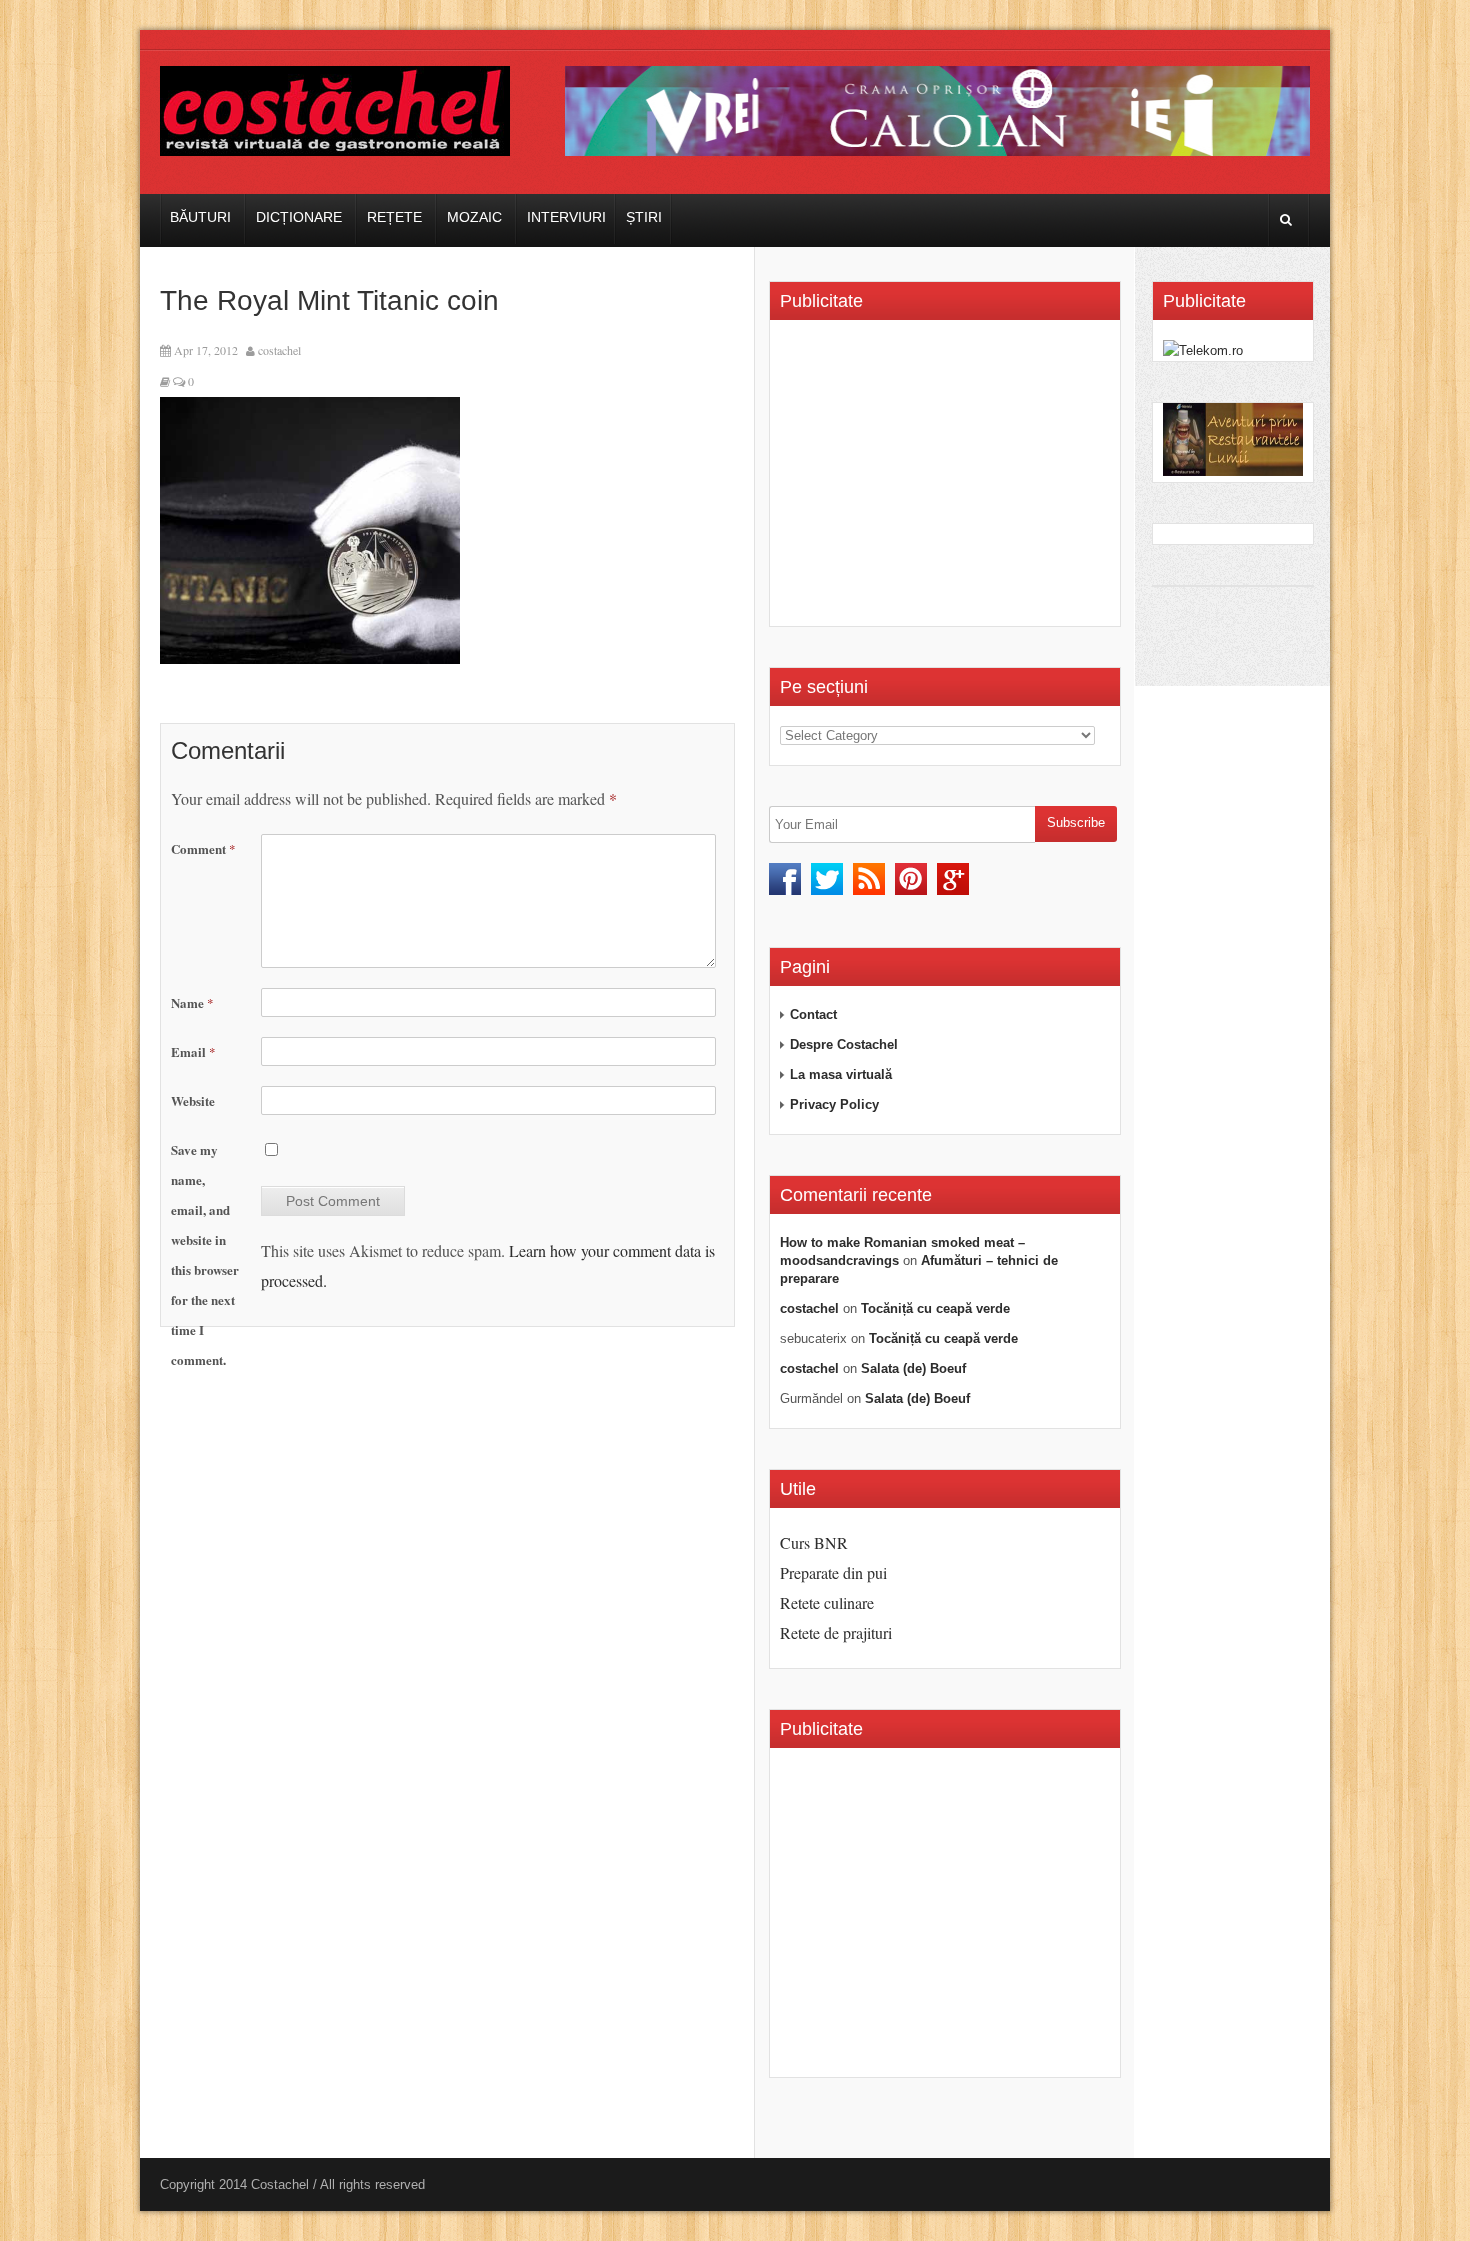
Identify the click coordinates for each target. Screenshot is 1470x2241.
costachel (279, 350)
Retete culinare (827, 1602)
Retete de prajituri (836, 1632)
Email (193, 1051)
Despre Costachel (844, 1044)
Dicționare (299, 217)
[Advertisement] (948, 480)
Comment (203, 848)
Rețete (394, 217)
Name (192, 1002)
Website (193, 1100)
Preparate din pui (833, 1572)
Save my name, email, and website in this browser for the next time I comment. (205, 1254)
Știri (644, 217)
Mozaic (474, 217)
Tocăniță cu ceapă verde (935, 1308)
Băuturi (200, 217)
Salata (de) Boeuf (913, 1368)
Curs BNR (814, 1542)
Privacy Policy (834, 1104)
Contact (813, 1014)
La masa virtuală (841, 1074)
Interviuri (566, 217)
